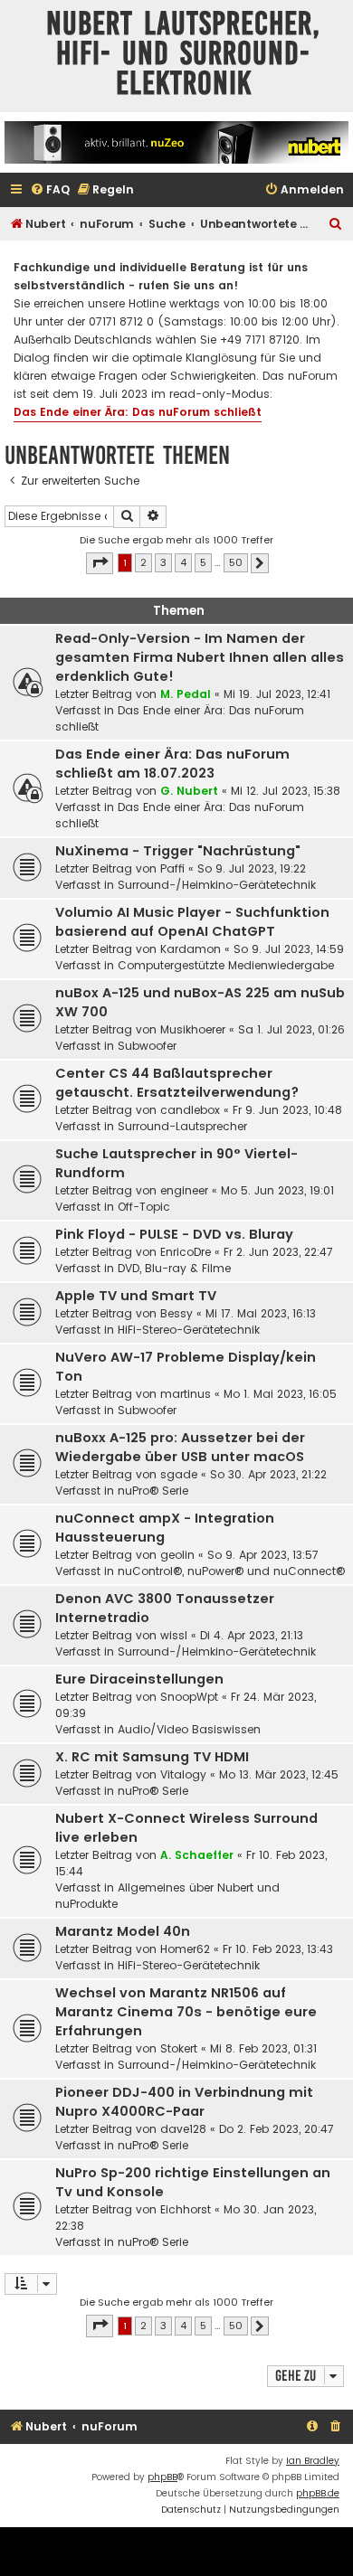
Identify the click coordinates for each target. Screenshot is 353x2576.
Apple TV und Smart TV (136, 1296)
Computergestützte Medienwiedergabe (226, 965)
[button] (100, 563)
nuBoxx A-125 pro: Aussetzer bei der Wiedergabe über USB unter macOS (180, 1447)
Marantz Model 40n (123, 1931)
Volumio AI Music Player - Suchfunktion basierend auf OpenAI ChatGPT (192, 922)
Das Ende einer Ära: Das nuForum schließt (138, 412)
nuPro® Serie (153, 1491)
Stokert (179, 2048)
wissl (174, 1635)
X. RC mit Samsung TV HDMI (152, 1757)
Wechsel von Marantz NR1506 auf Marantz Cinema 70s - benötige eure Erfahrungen (186, 2012)
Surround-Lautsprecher (182, 1126)
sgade (179, 1474)
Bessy (176, 1313)
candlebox (190, 1110)
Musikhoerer (193, 1029)
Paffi (172, 868)
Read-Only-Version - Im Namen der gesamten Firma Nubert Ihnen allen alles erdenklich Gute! (200, 657)
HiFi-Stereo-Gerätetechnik (189, 1330)
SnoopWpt (189, 1697)
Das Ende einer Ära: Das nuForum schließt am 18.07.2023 (172, 764)
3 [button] (163, 562)
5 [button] (203, 562)
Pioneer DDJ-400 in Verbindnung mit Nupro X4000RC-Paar (184, 2102)
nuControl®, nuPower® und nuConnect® (231, 1571)
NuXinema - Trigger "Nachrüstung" (178, 851)
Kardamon (191, 949)
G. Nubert (189, 791)
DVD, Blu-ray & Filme (174, 1268)
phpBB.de (318, 2493)
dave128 (183, 2129)
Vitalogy (183, 1774)
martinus (186, 1394)
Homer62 (185, 1949)
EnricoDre (186, 1252)
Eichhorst (186, 2209)
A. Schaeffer (197, 1855)
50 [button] (236, 562)
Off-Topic (144, 1207)
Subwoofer (147, 1046)
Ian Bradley (313, 2461)
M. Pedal (186, 694)
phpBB (162, 2477)
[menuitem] (50, 190)
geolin (177, 1555)
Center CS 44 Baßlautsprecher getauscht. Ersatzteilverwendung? (177, 1083)
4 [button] (183, 562)
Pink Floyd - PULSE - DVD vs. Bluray (174, 1234)
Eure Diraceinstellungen (139, 1679)
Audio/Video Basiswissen (189, 1729)
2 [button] (143, 562)
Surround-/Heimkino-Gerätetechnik (217, 885)
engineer (184, 1190)
